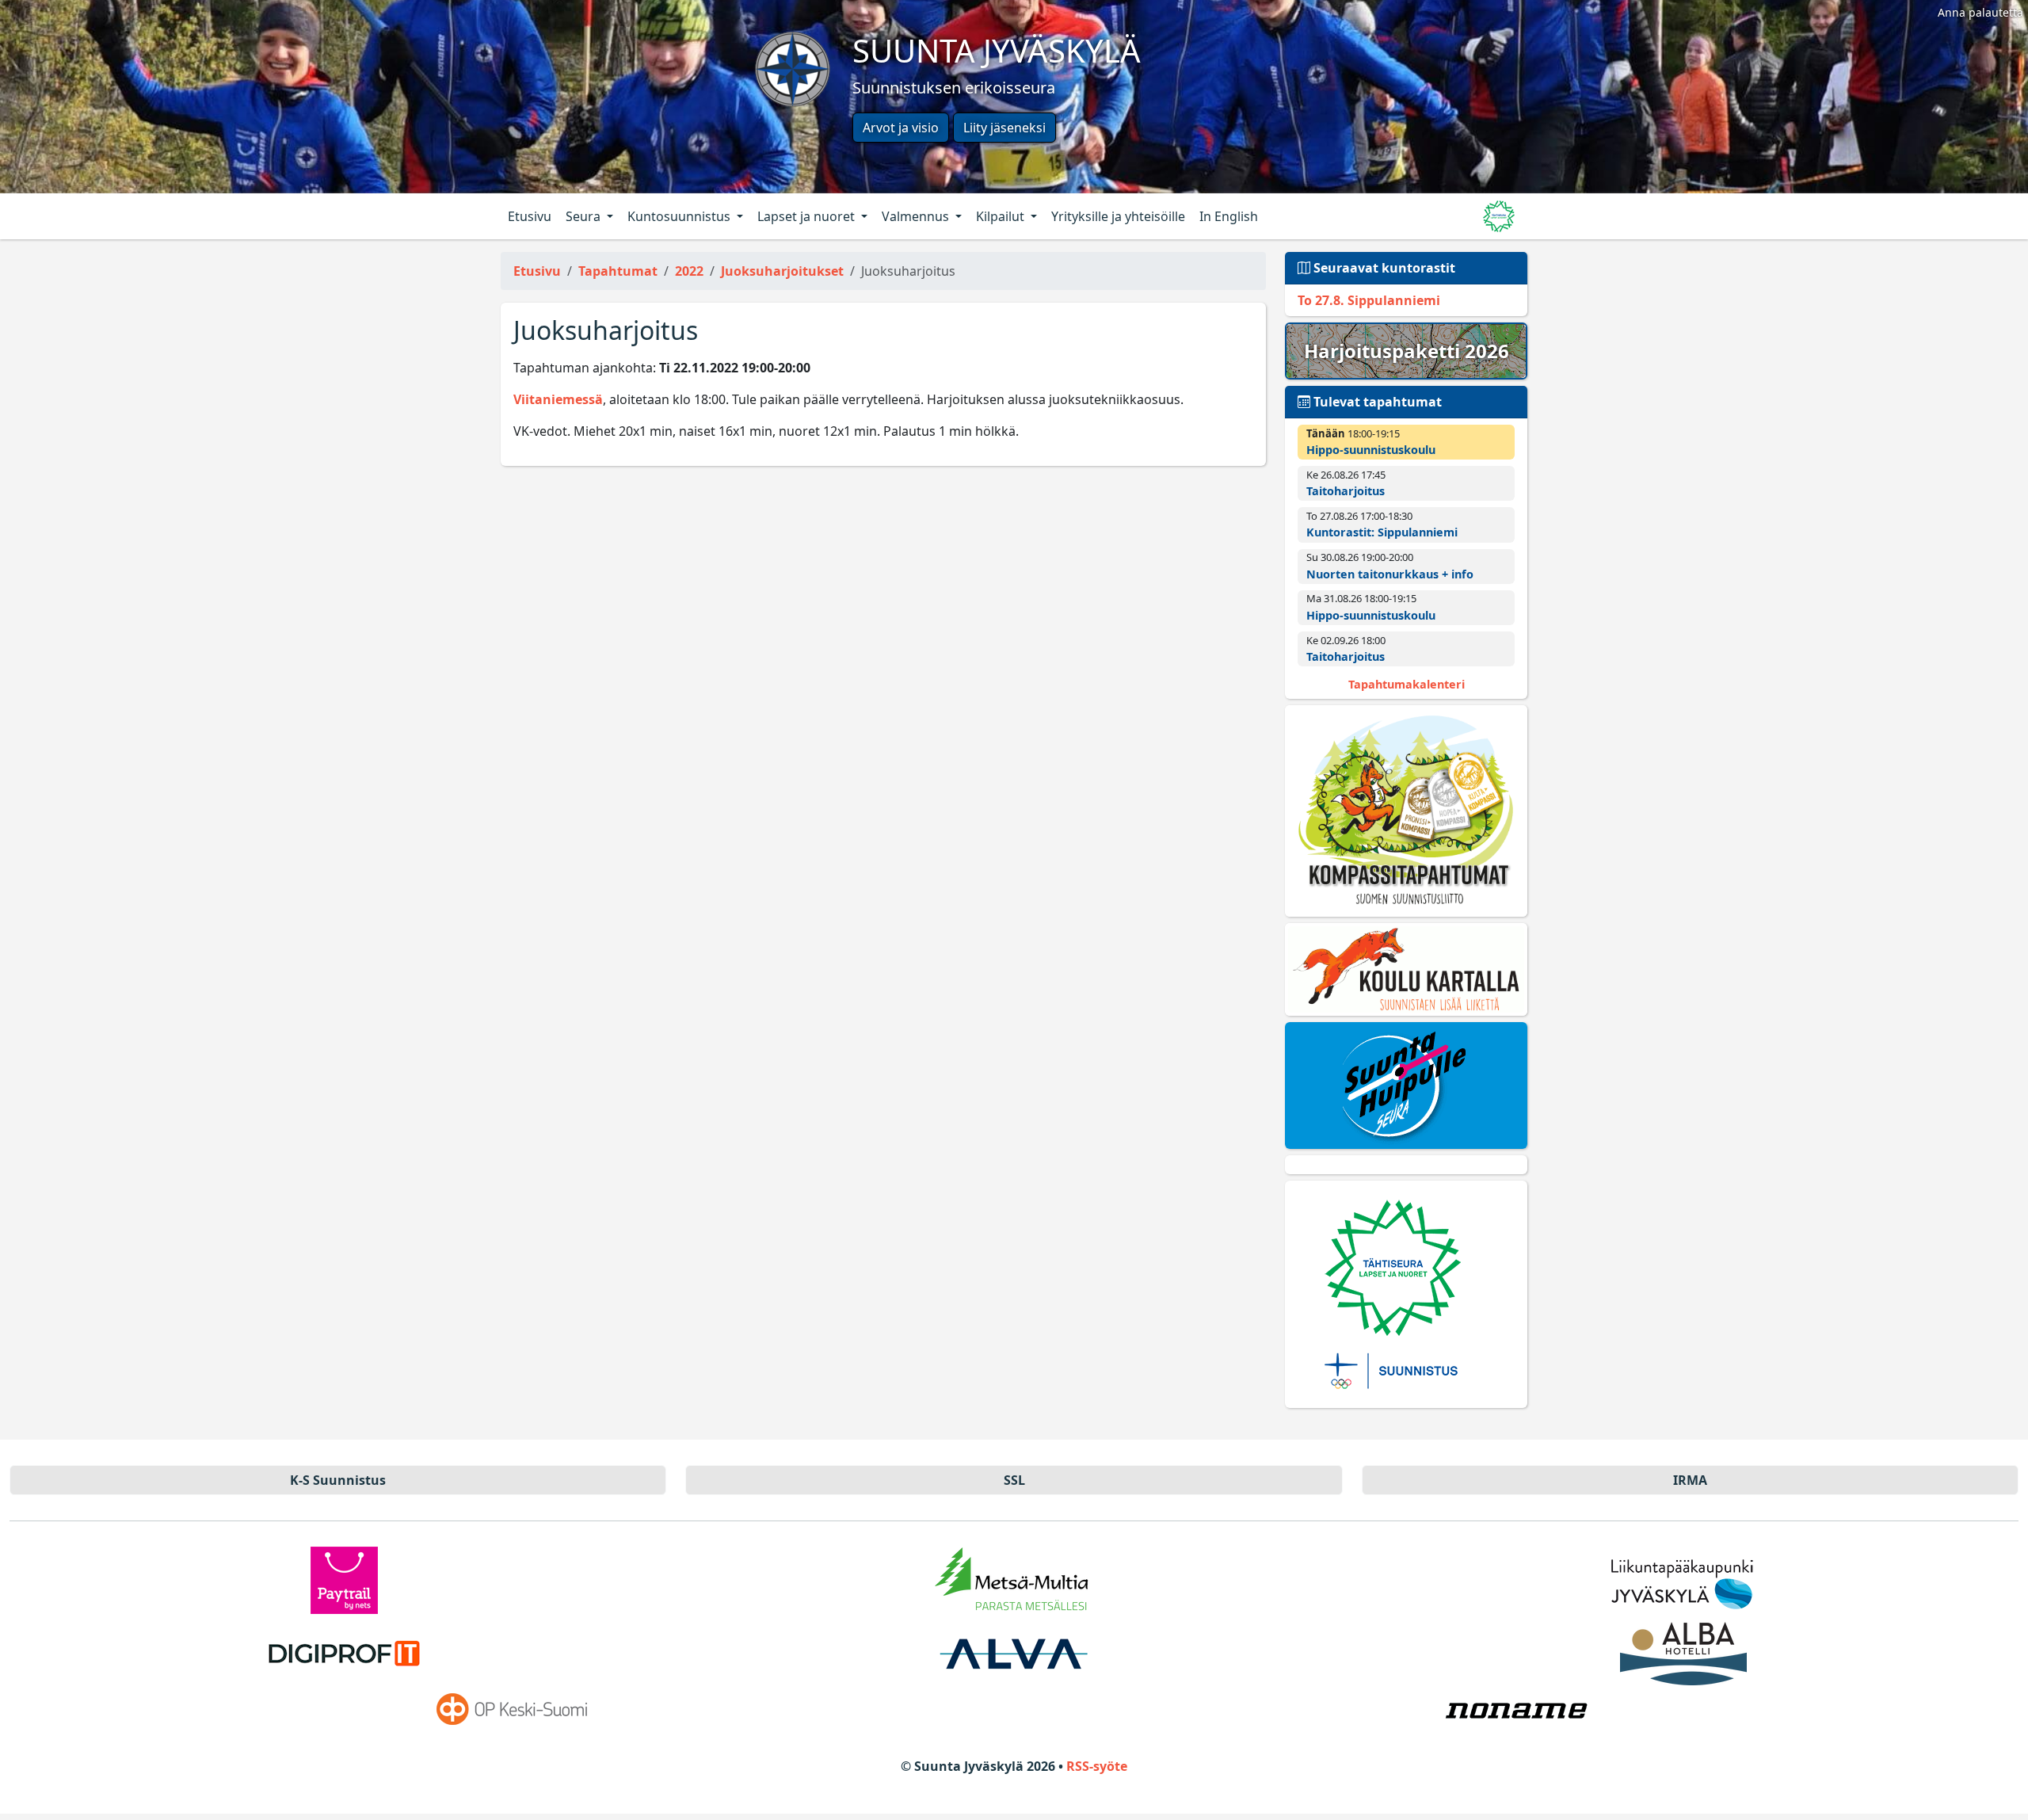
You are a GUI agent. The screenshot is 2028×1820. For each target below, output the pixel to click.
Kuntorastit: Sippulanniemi (1382, 532)
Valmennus (917, 216)
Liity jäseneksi (1004, 128)
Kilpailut (1002, 216)
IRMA (1690, 1480)
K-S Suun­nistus (338, 1480)
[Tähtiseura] (1406, 1294)
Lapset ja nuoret (808, 216)
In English (1229, 216)
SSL (1014, 1480)
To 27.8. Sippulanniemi (1369, 300)
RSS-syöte (1097, 1766)
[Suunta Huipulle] (1406, 1086)
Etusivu (530, 216)
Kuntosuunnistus (680, 216)
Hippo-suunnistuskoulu (1371, 450)
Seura (585, 216)
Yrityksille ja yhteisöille (1118, 216)
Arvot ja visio (901, 128)
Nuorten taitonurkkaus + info (1390, 574)
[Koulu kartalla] (1406, 970)
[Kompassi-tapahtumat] (1406, 811)
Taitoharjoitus (1346, 491)
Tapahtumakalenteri (1407, 684)
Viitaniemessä (558, 399)
